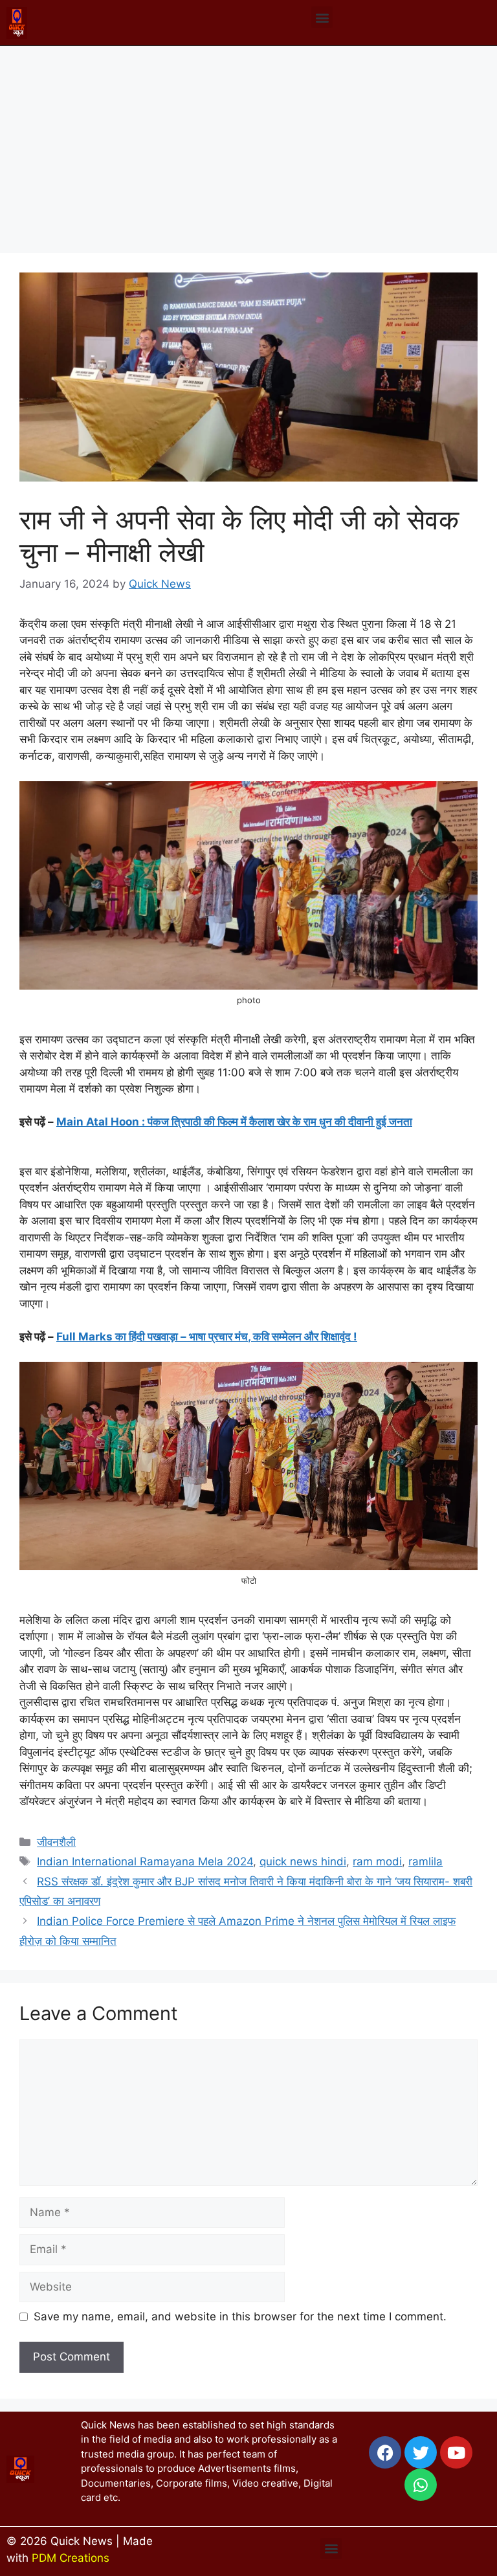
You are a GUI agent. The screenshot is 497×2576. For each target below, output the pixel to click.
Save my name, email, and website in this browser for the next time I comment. (240, 2316)
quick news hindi (303, 1861)
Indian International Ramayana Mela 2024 (145, 1861)
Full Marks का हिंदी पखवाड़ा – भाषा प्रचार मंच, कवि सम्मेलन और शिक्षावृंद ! (207, 1337)
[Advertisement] (248, 143)
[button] (322, 17)
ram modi (377, 1861)
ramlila (425, 1861)
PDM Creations (71, 2558)
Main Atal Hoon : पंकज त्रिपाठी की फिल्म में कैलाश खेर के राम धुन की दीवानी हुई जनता (234, 1122)
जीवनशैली (56, 1842)
